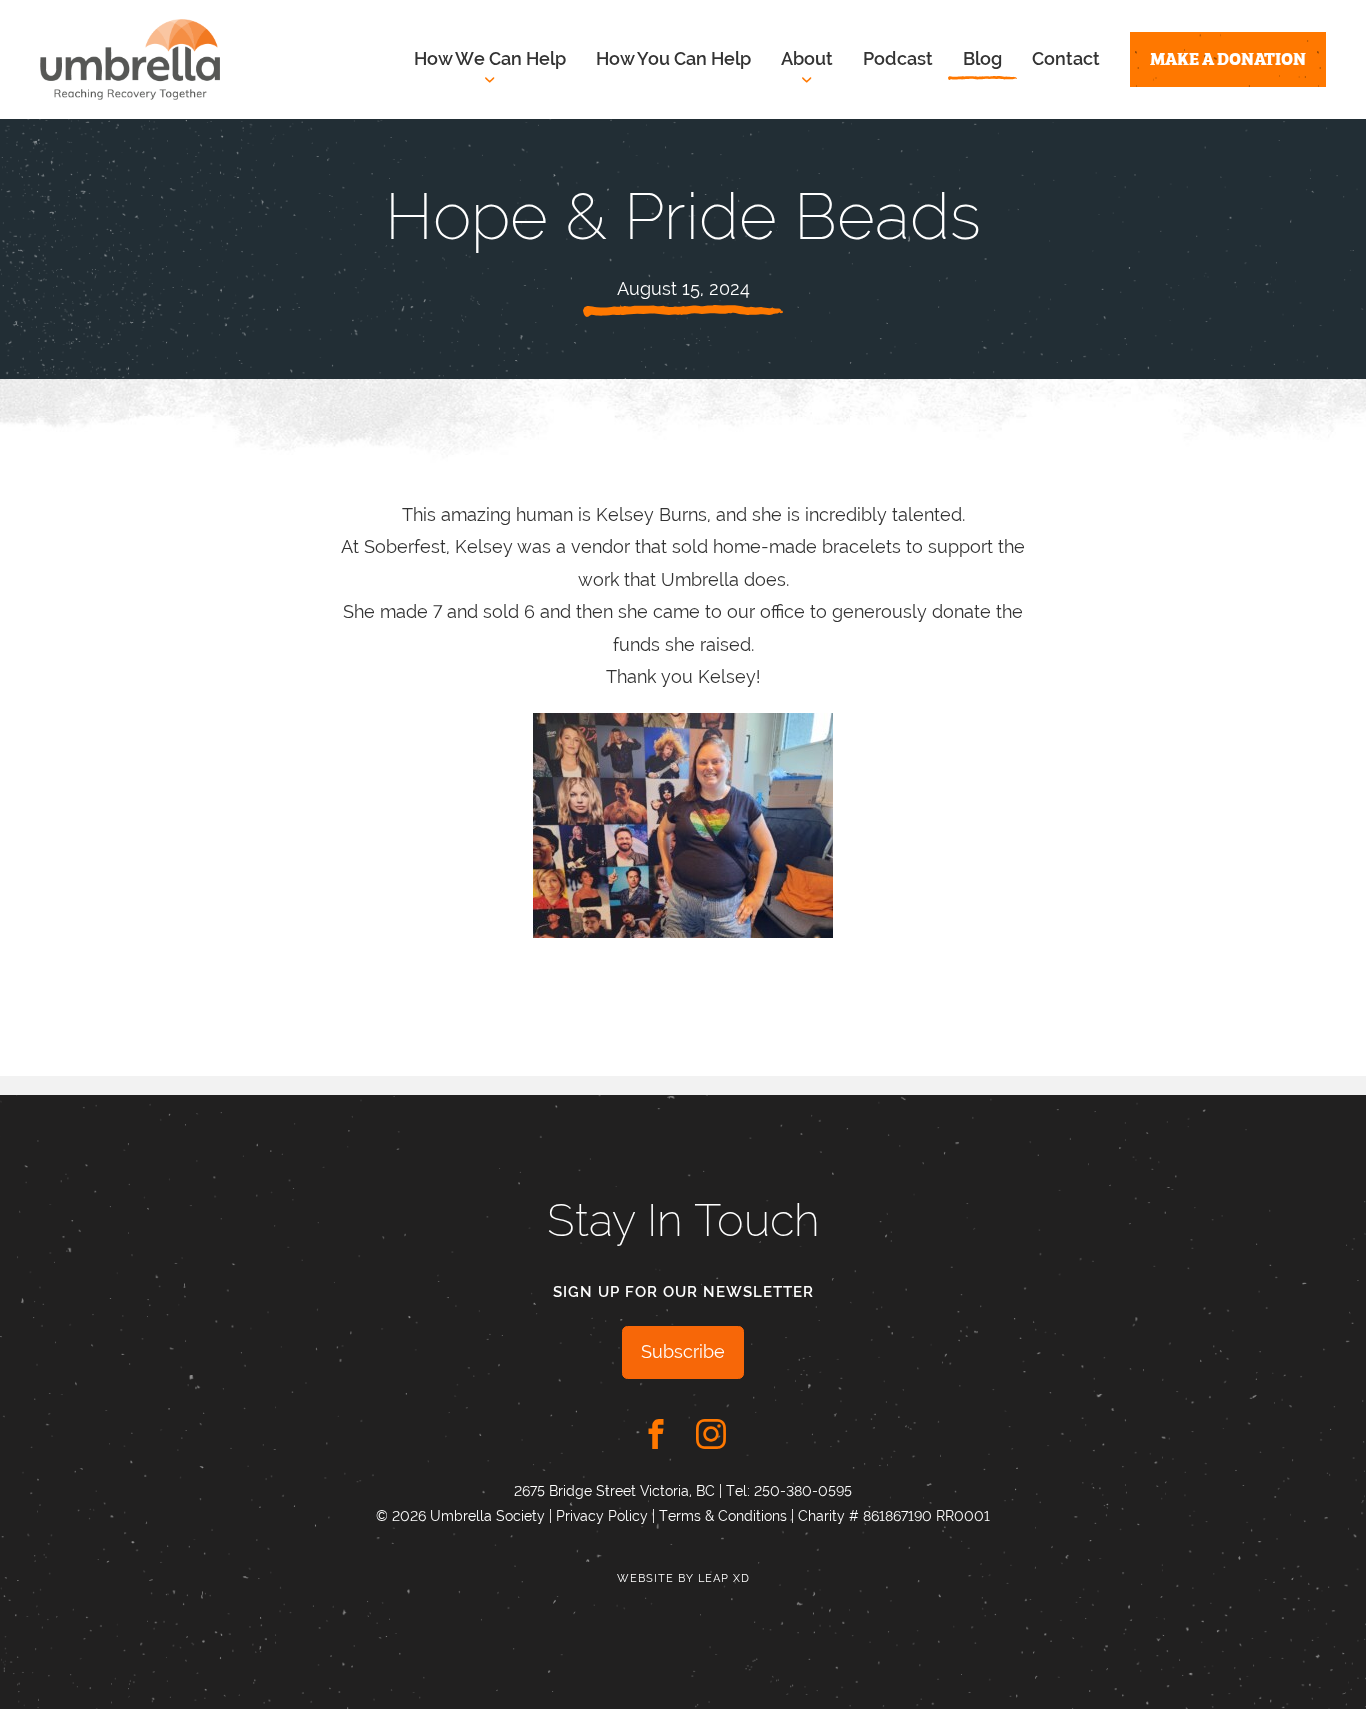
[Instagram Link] (711, 1434)
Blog (982, 58)
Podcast (898, 58)
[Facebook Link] (656, 1434)
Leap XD (724, 1578)
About (807, 58)
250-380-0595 (803, 1491)
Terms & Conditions (723, 1516)
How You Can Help (673, 58)
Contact (1066, 58)
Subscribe (683, 1351)
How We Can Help (490, 58)
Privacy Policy (602, 1516)
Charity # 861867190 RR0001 (894, 1516)
